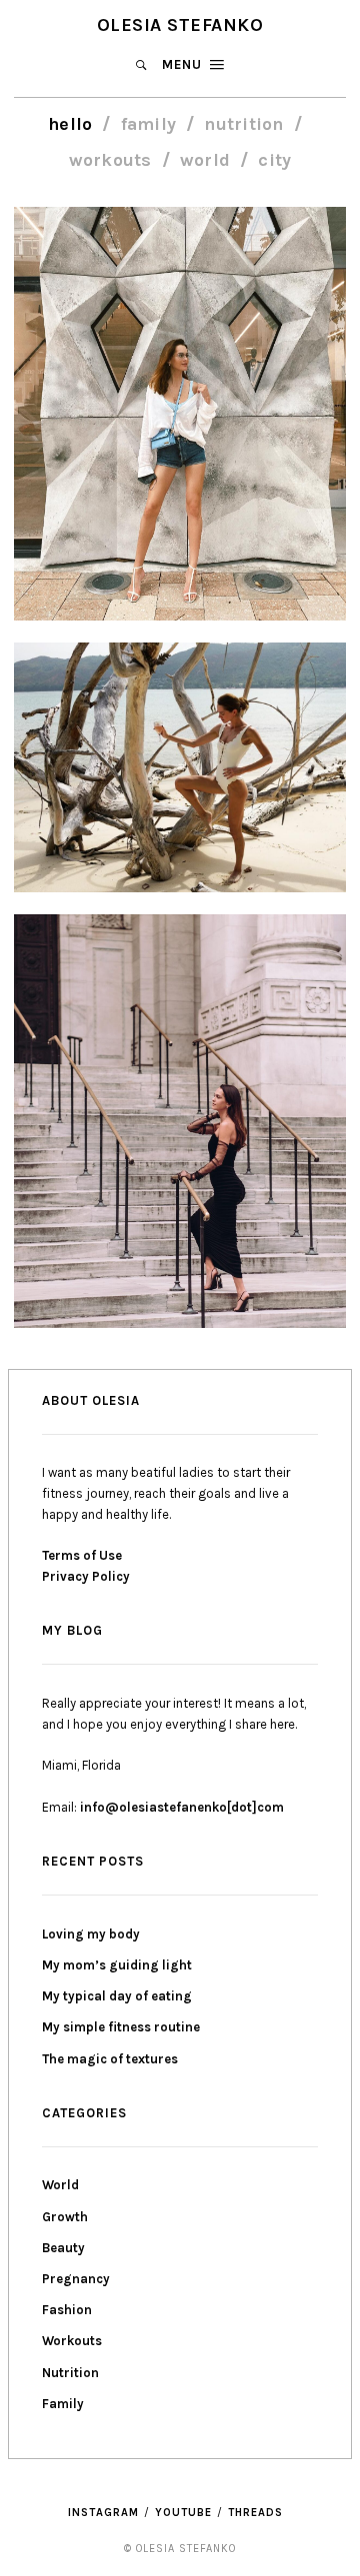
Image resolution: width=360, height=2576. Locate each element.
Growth (65, 2217)
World (205, 160)
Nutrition (243, 124)
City (274, 160)
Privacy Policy (86, 1576)
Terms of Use (82, 1555)
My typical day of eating (117, 1996)
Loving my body (91, 1934)
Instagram (103, 2513)
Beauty (63, 2248)
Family (149, 124)
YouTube (183, 2513)
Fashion (67, 2310)
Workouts (110, 160)
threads (255, 2513)
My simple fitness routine (121, 2027)
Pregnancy (76, 2279)
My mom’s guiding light (117, 1965)
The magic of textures (110, 2059)
